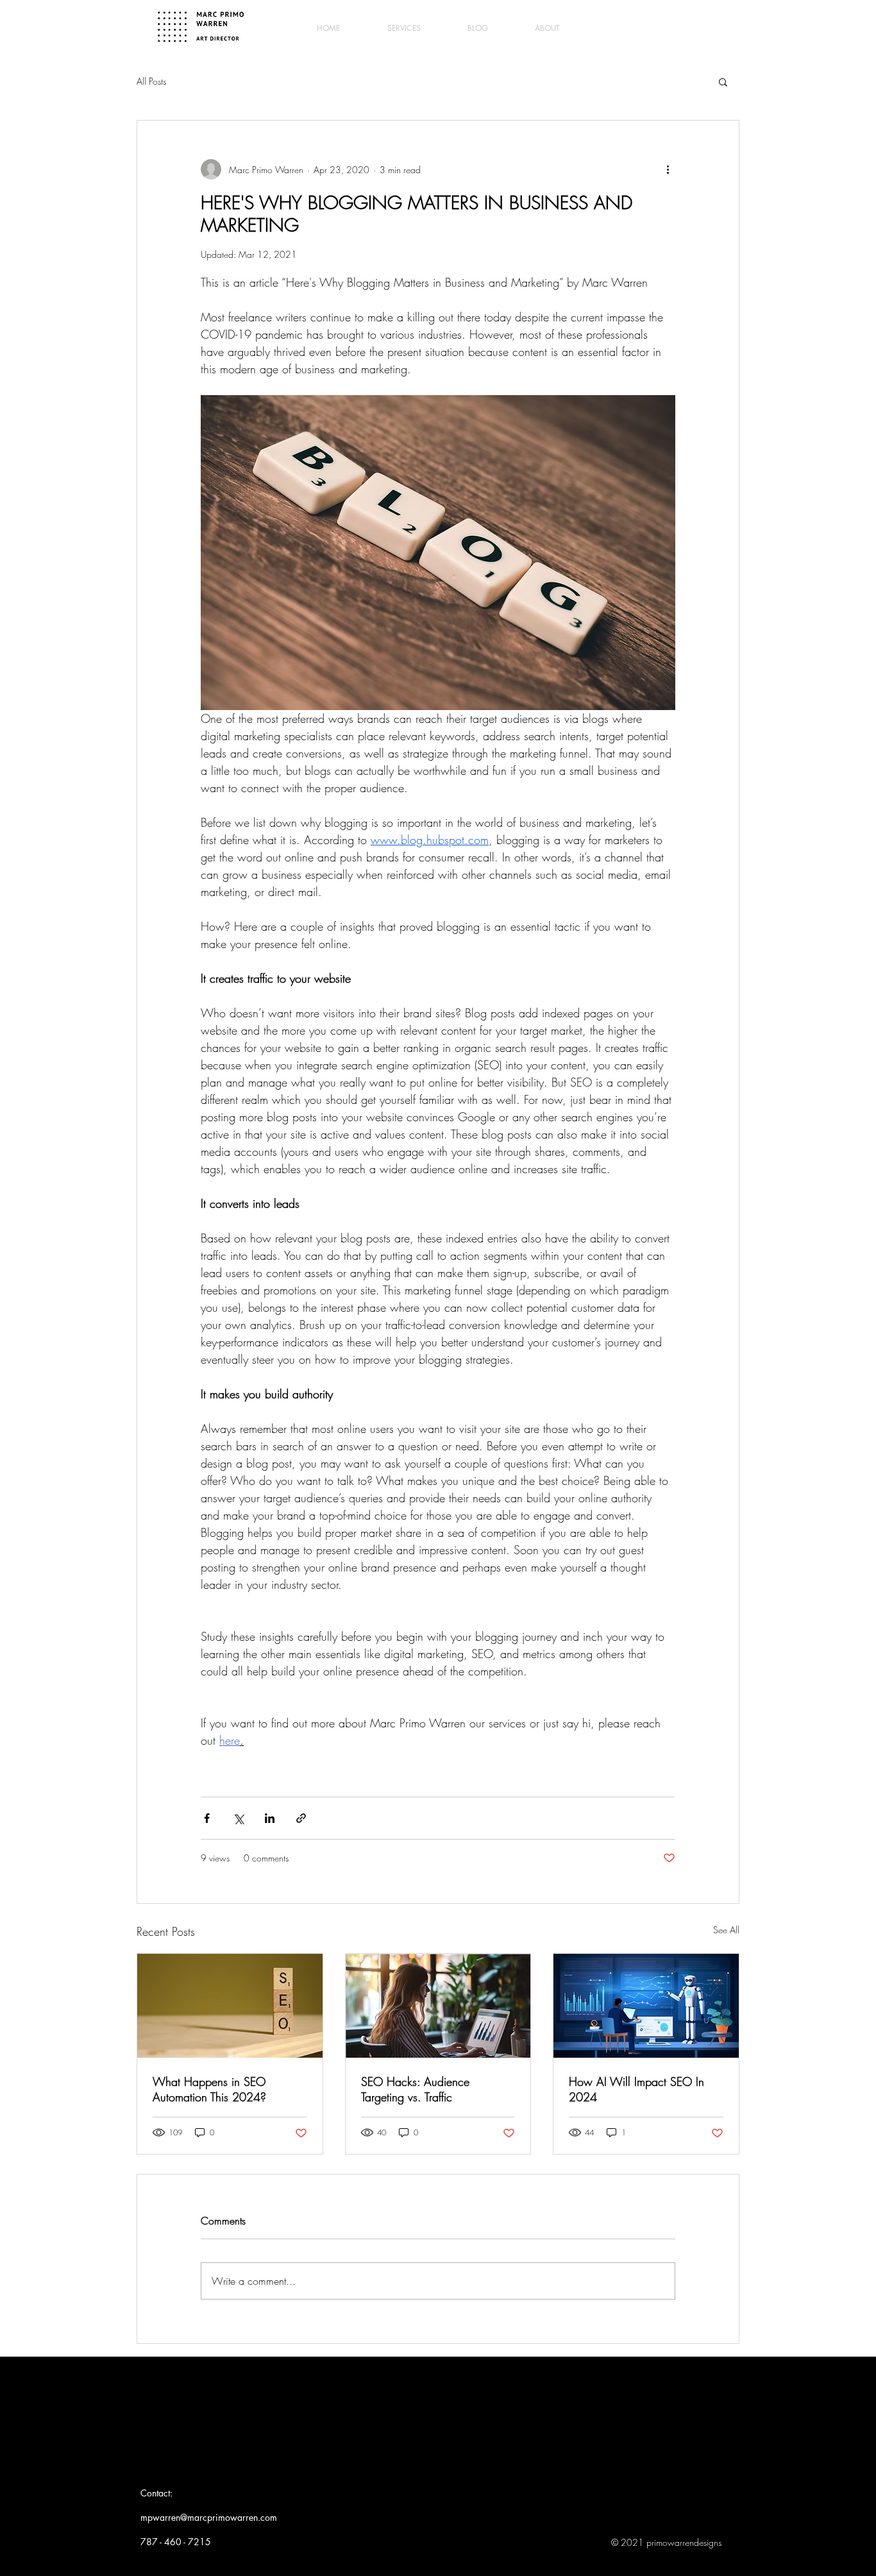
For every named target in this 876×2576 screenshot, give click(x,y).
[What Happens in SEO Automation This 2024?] (230, 2006)
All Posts (151, 81)
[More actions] (668, 169)
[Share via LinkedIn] (270, 1818)
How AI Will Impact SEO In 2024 (636, 2089)
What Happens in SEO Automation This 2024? (209, 2089)
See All (726, 1930)
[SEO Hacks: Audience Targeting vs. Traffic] (438, 2006)
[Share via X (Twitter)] (238, 1818)
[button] (723, 81)
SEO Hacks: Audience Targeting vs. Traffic (415, 2089)
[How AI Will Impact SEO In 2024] (646, 2006)
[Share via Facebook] (207, 1818)
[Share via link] (301, 1818)
